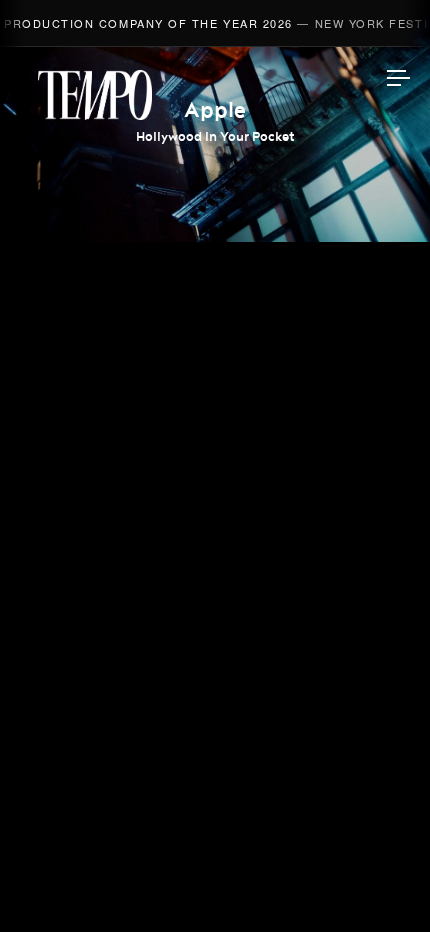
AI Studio (215, 359)
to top (380, 882)
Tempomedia (95, 95)
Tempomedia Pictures (215, 501)
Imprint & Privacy (215, 859)
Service (215, 548)
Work (215, 265)
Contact (215, 595)
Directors (215, 312)
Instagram (215, 646)
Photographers (215, 406)
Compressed (215, 453)
